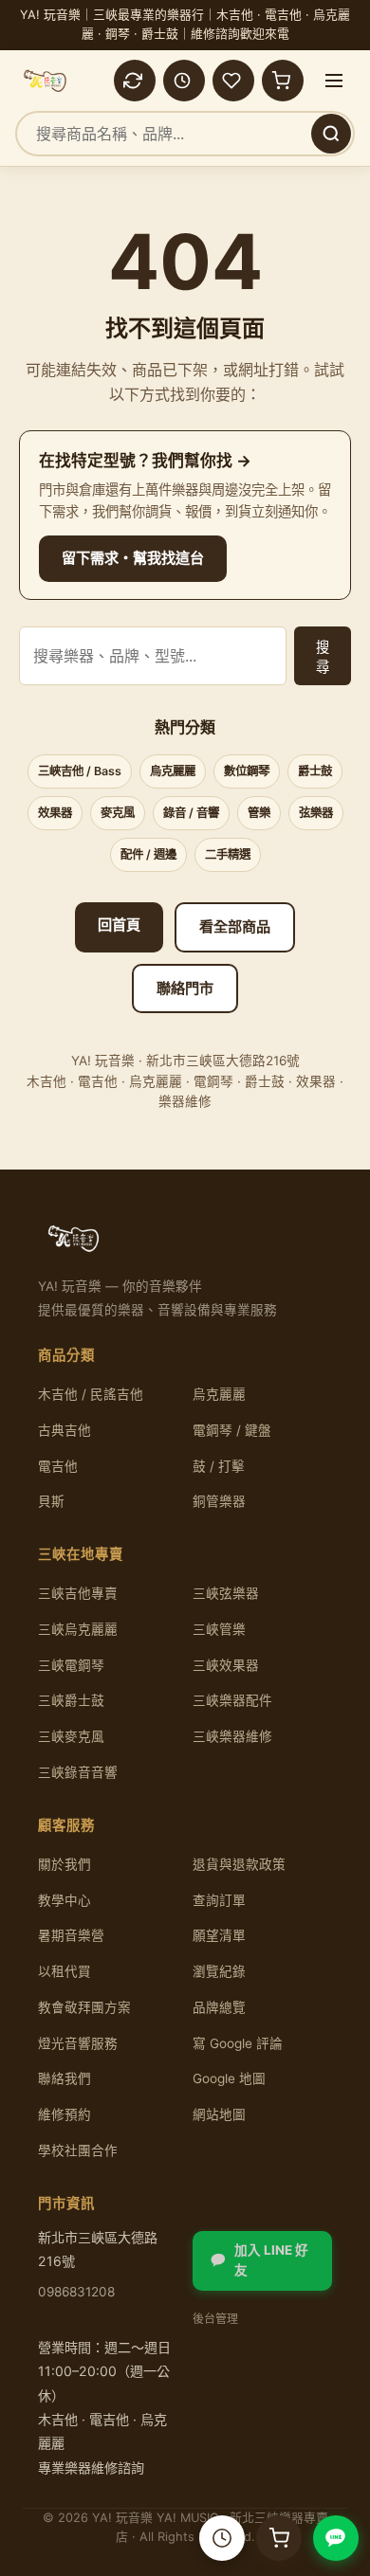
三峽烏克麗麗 (78, 1629)
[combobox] (185, 134)
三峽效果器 (226, 1665)
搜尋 (323, 657)
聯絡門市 (185, 988)
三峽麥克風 (71, 1736)
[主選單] (334, 81)
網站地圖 (219, 2114)
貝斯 (51, 1501)
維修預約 (65, 2114)
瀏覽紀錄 (219, 1971)
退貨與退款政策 (239, 1864)
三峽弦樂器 (226, 1593)
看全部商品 (235, 926)
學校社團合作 (78, 2150)
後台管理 (215, 2319)
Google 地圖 (229, 2078)
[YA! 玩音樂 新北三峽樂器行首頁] (45, 81)
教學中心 (65, 1900)
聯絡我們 (65, 2078)
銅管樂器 (219, 1501)
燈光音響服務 (78, 2043)
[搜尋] (331, 134)
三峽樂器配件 (232, 1700)
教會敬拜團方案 (84, 2007)
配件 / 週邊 (148, 854)
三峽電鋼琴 (71, 1665)
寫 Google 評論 (238, 2043)
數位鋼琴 (247, 771)
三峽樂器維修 (232, 1736)
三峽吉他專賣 (78, 1593)
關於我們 (65, 1864)
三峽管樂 (219, 1629)
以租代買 (65, 1971)
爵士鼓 (315, 771)
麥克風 (118, 813)
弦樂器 (316, 813)
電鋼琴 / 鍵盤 (232, 1430)
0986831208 (76, 2292)
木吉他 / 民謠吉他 (91, 1394)
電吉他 (58, 1466)
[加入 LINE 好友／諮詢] (336, 2538)
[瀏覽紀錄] (184, 81)
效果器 (55, 813)
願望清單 (219, 1935)
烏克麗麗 (173, 771)
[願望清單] (233, 81)
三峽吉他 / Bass (80, 771)
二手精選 (228, 854)
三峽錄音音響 (78, 1772)
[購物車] (283, 81)
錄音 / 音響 (191, 813)
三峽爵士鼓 (71, 1700)
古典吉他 (65, 1430)
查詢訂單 (219, 1900)
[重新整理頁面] (135, 81)
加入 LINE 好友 (271, 2260)
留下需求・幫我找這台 (133, 558)
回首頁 (119, 925)
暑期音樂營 (71, 1935)
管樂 (259, 813)
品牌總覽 (219, 2007)
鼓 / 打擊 (219, 1466)
